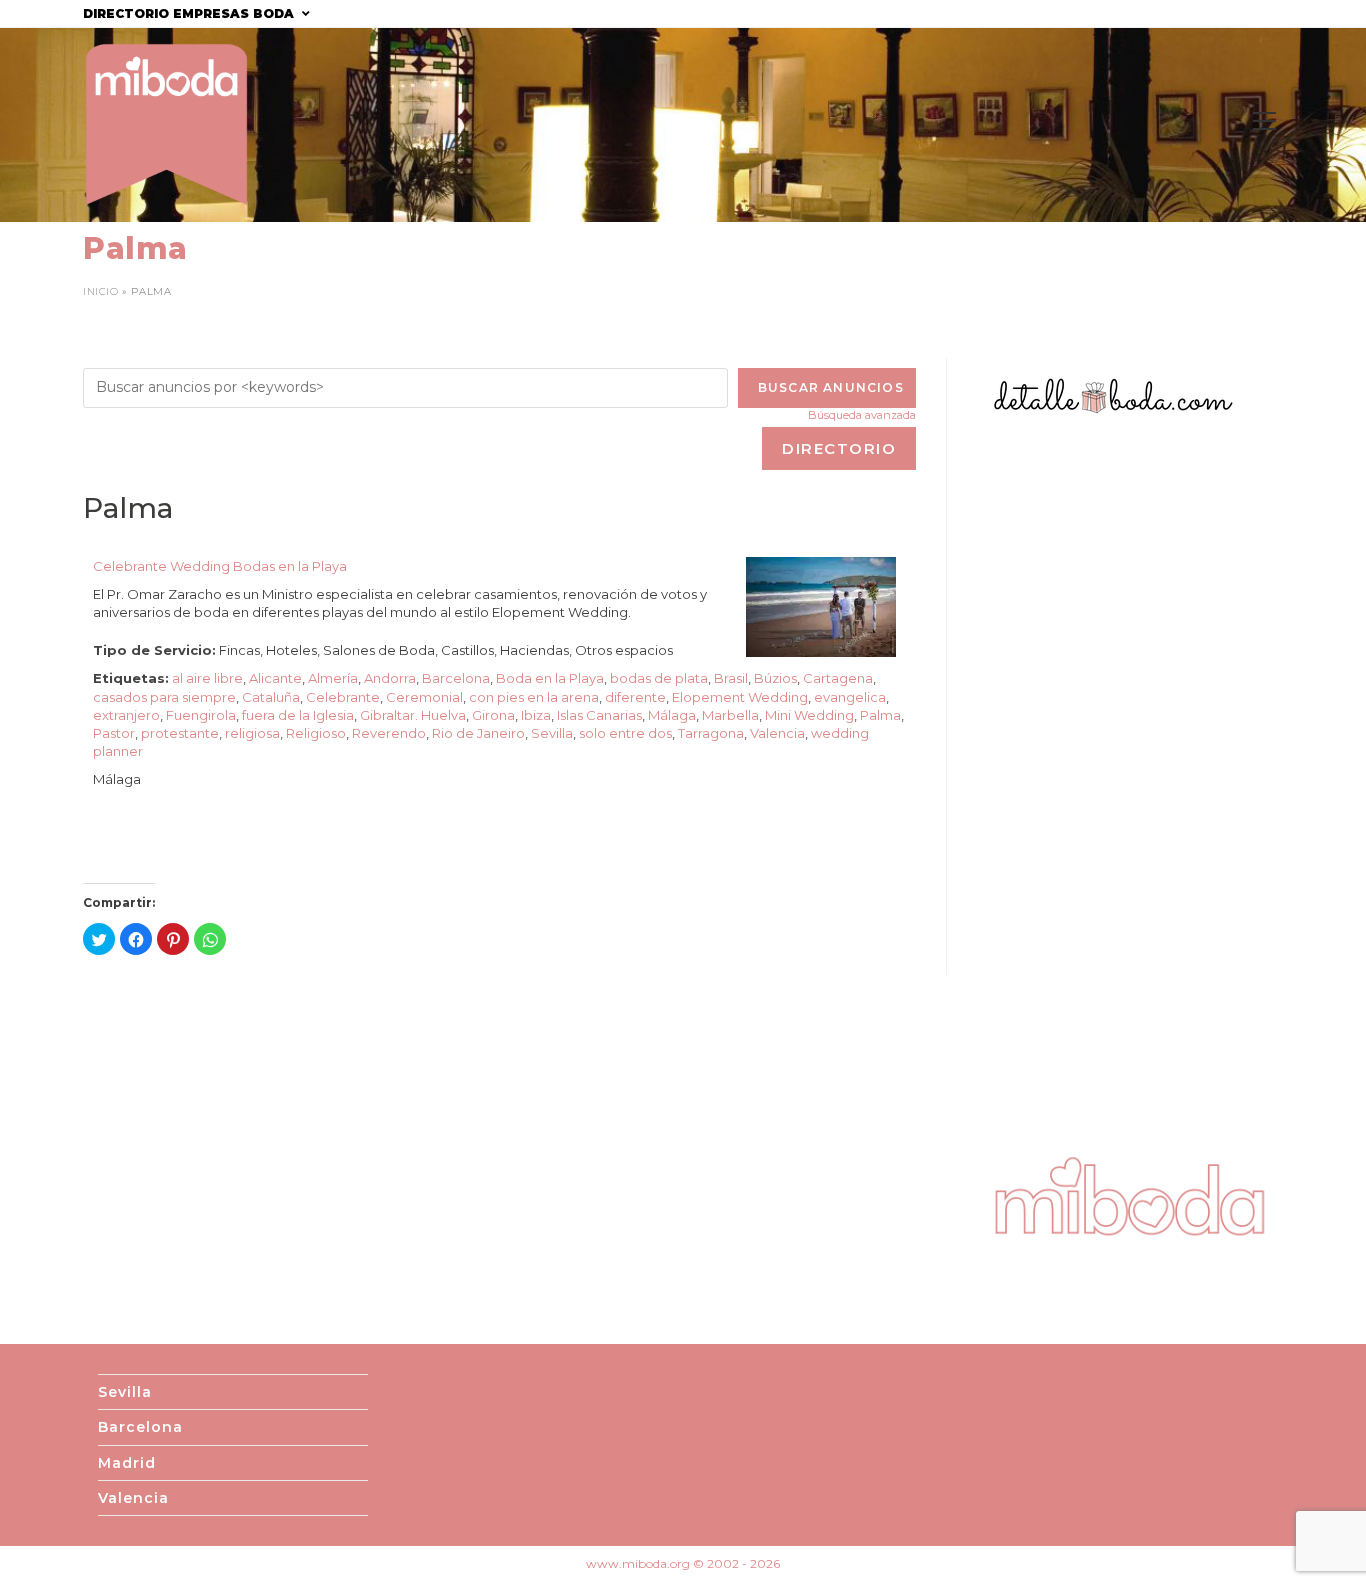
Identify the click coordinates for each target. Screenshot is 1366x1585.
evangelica (850, 697)
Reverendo (389, 733)
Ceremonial (424, 697)
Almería (333, 678)
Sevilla (552, 733)
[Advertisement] (1130, 784)
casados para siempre (164, 697)
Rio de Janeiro (478, 733)
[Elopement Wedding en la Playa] (821, 605)
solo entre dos (625, 733)
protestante (180, 733)
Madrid (127, 1463)
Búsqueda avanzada (862, 415)
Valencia (777, 733)
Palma (880, 715)
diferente (635, 697)
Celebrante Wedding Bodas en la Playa (220, 566)
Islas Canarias (599, 715)
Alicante (275, 678)
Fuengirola (201, 715)
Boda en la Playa (550, 678)
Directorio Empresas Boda (190, 13)
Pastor (114, 733)
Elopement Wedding (740, 697)
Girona (493, 715)
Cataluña (271, 697)
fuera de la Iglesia (298, 715)
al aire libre (207, 678)
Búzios (775, 678)
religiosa (252, 733)
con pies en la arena (534, 697)
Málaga (672, 715)
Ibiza (536, 715)
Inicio (101, 291)
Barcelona (456, 678)
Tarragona (711, 733)
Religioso (316, 733)
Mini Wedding (809, 715)
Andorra (390, 678)
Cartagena (838, 678)
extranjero (126, 715)
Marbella (730, 715)
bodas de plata (659, 678)
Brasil (731, 678)
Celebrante (343, 697)
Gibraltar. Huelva (413, 715)
